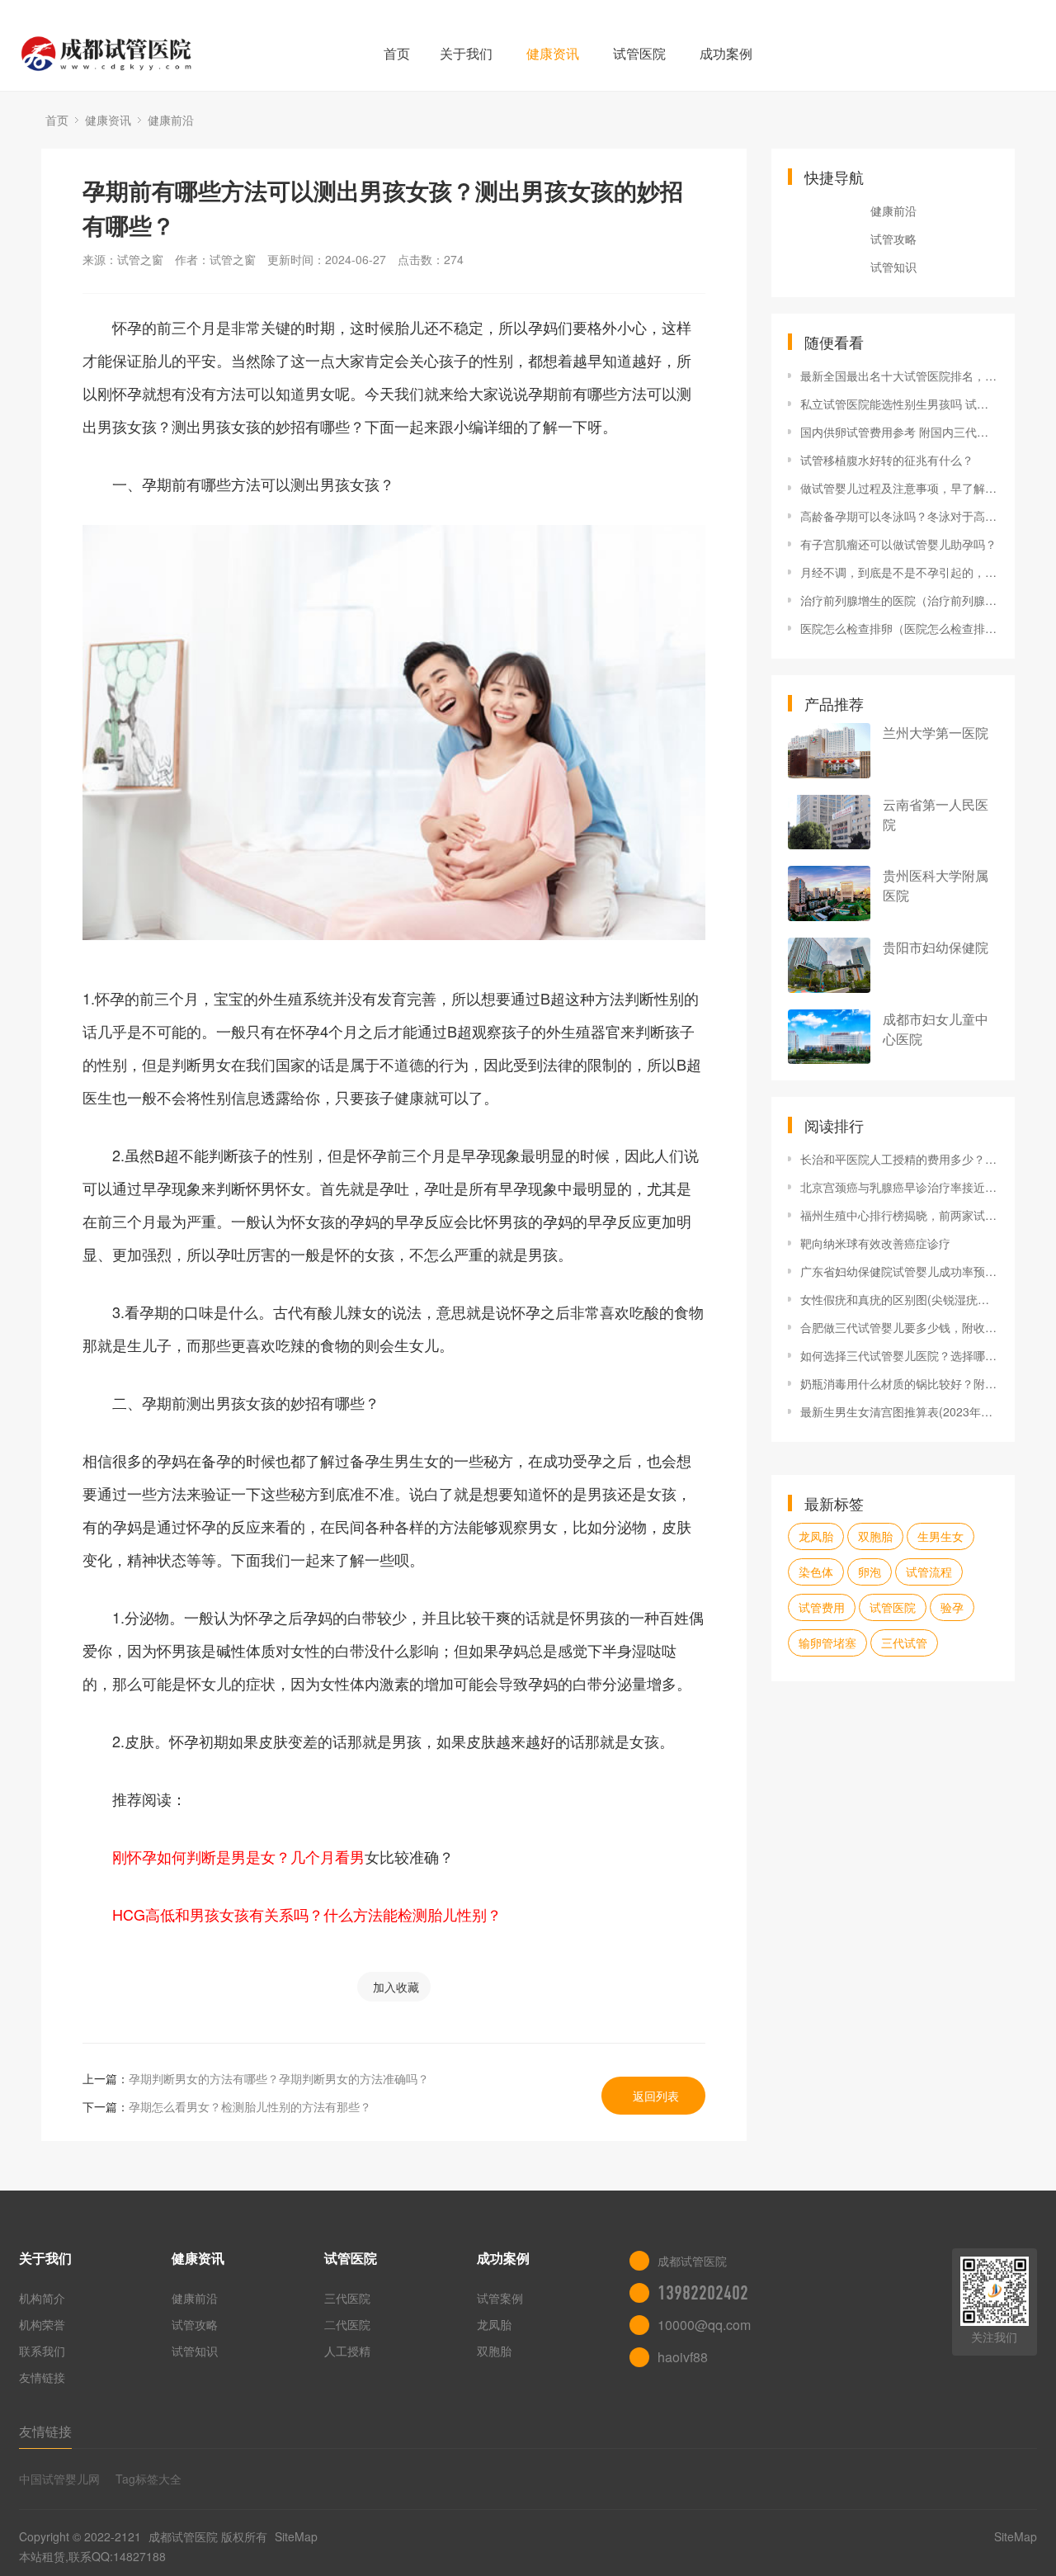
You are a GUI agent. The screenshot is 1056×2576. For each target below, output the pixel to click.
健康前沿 (171, 120)
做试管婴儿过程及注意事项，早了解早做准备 (899, 488)
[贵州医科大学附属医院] (829, 893)
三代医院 (347, 2298)
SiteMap (296, 2536)
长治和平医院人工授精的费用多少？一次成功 (899, 1159)
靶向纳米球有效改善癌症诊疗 (875, 1243)
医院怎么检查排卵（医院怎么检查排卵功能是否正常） (899, 628)
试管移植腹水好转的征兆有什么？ (887, 460)
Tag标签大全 (148, 2479)
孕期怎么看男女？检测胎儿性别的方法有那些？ (250, 2106)
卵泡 (870, 1572)
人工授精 (347, 2351)
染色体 (816, 1572)
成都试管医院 (183, 2536)
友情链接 (42, 2377)
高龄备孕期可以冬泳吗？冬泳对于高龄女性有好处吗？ (899, 516)
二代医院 (347, 2324)
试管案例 (500, 2298)
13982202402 (703, 2293)
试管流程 (929, 1572)
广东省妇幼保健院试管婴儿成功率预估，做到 (899, 1271)
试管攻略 (893, 239)
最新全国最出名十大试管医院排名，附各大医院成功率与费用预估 (899, 376)
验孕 (952, 1607)
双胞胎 (875, 1536)
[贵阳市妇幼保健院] (829, 965)
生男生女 (940, 1536)
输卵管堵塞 (827, 1642)
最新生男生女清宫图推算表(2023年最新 (899, 1411)
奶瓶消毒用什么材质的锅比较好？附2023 (899, 1383)
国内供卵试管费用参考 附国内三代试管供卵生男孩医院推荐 (899, 432)
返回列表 (656, 2096)
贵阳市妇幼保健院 (936, 947)
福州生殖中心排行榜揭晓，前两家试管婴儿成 (899, 1215)
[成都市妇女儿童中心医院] (829, 1037)
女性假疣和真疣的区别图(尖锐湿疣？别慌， (899, 1299)
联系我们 (42, 2351)
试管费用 (822, 1607)
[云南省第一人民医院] (829, 822)
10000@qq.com (704, 2325)
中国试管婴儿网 (59, 2479)
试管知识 (893, 267)
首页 (397, 53)
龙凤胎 (816, 1536)
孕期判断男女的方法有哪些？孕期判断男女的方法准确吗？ (279, 2078)
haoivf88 (683, 2357)
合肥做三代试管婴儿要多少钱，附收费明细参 (899, 1327)
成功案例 (726, 53)
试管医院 (639, 53)
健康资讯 (553, 53)
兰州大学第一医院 (936, 733)
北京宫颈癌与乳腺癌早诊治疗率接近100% (899, 1187)
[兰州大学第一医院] (829, 751)
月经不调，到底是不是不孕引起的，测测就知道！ (899, 572)
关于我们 (466, 53)
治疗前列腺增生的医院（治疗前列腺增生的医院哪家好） (899, 600)
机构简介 (42, 2298)
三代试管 (904, 1642)
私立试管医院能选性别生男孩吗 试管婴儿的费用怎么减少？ (899, 404)
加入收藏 (396, 1987)
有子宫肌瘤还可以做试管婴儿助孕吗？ (898, 544)
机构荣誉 (42, 2324)
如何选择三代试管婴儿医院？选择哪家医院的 (899, 1355)
